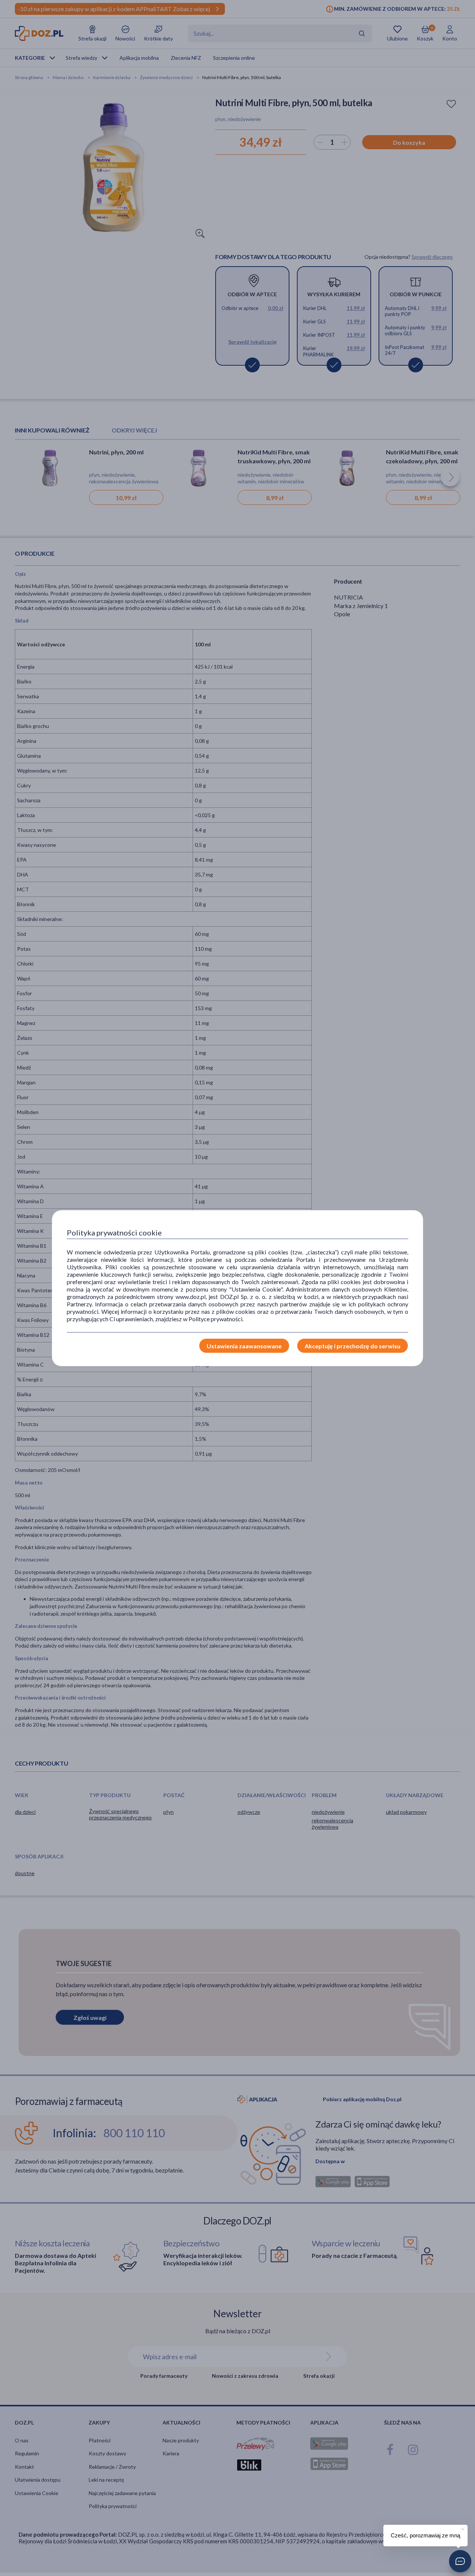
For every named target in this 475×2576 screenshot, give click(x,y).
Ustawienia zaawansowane (244, 1346)
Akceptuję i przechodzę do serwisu (353, 1346)
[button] (460, 2561)
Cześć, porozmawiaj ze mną (425, 2535)
